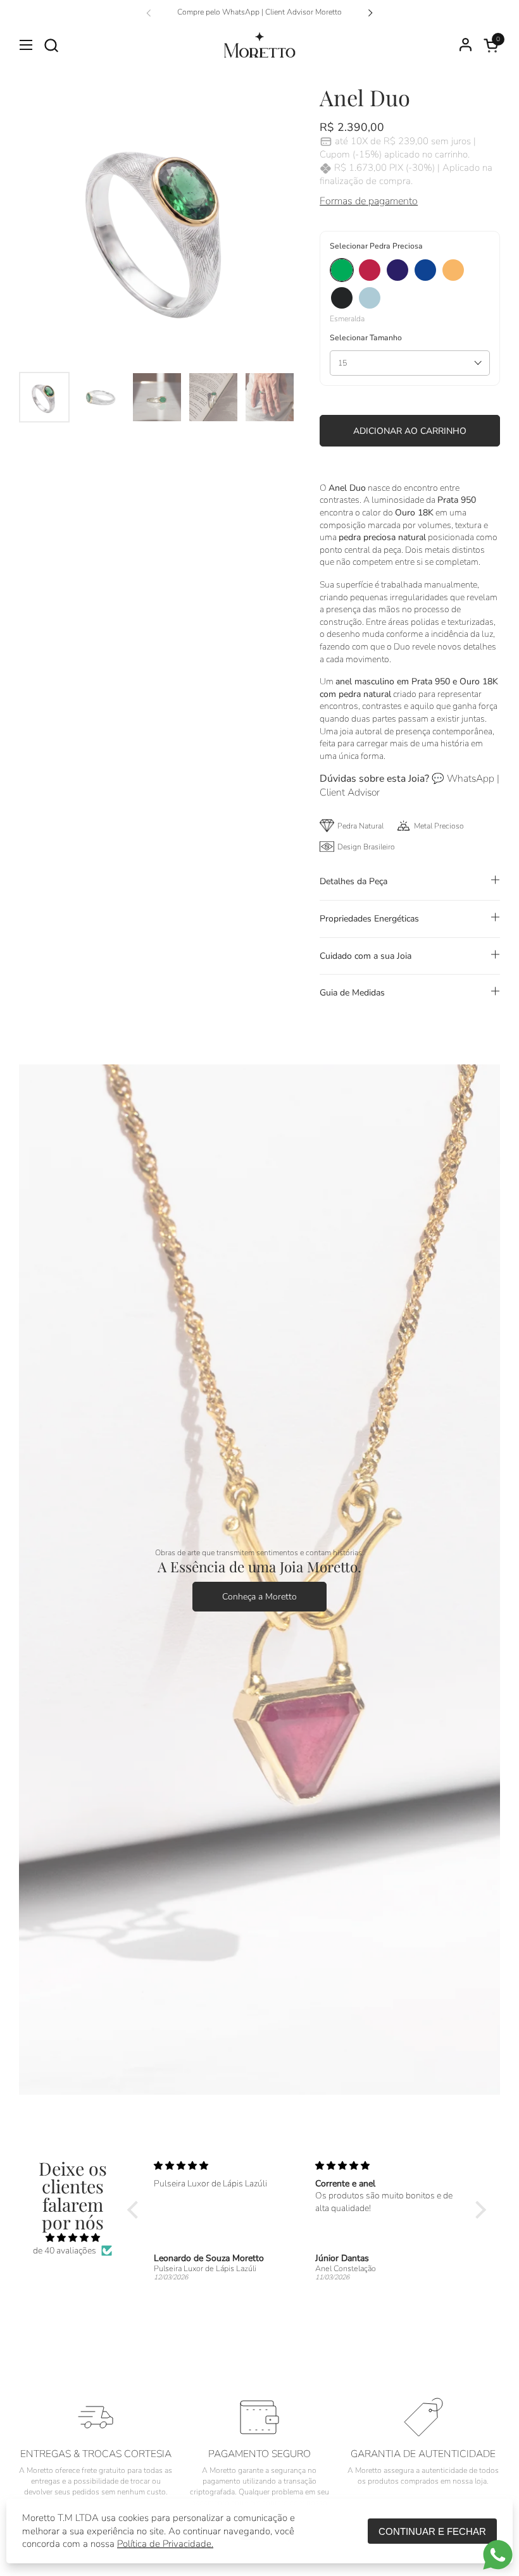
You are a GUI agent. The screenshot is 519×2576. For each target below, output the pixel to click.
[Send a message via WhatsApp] (498, 2555)
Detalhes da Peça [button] (353, 881)
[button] (51, 45)
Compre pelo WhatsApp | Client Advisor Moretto (259, 12)
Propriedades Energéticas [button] (369, 919)
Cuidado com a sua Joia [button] (366, 956)
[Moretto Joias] (259, 45)
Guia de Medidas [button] (352, 993)
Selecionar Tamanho (366, 338)
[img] (73, 2238)
